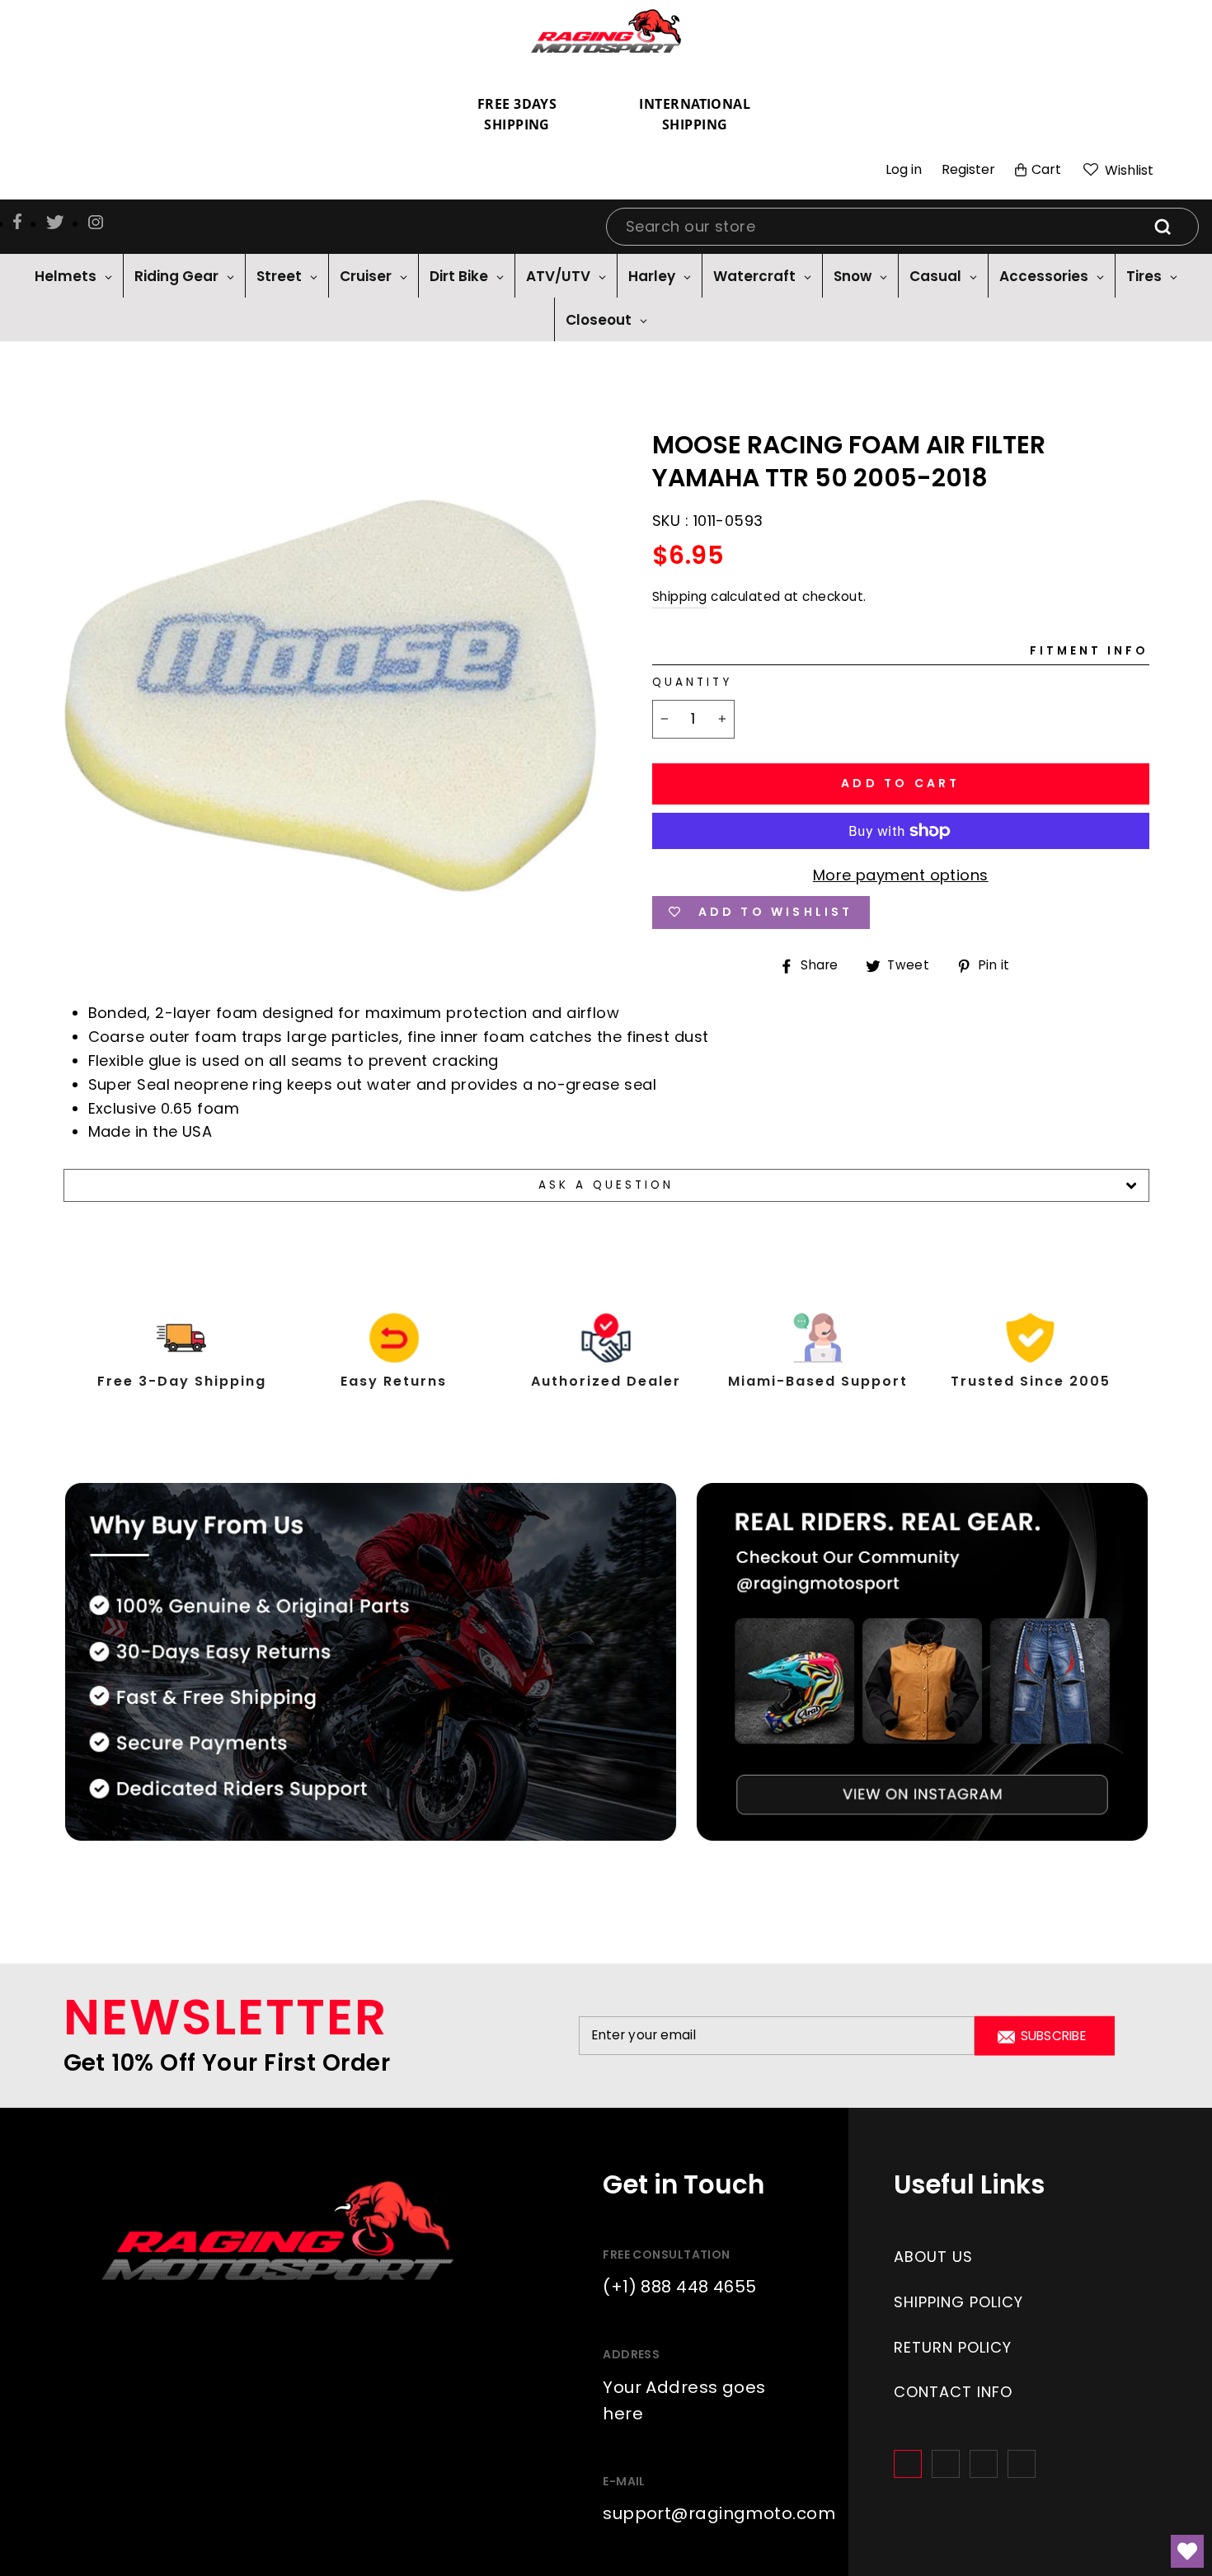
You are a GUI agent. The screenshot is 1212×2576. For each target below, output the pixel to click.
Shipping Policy (958, 2302)
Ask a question (606, 1185)
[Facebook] (908, 2464)
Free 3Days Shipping (517, 115)
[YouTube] (1022, 2464)
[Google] (984, 2464)
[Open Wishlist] (1187, 2551)
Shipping (680, 596)
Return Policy (953, 2347)
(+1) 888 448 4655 (680, 2287)
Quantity (692, 682)
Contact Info (953, 2392)
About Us (933, 2257)
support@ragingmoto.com (719, 2513)
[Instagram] (946, 2464)
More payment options (901, 875)
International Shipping (695, 115)
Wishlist (1127, 170)
